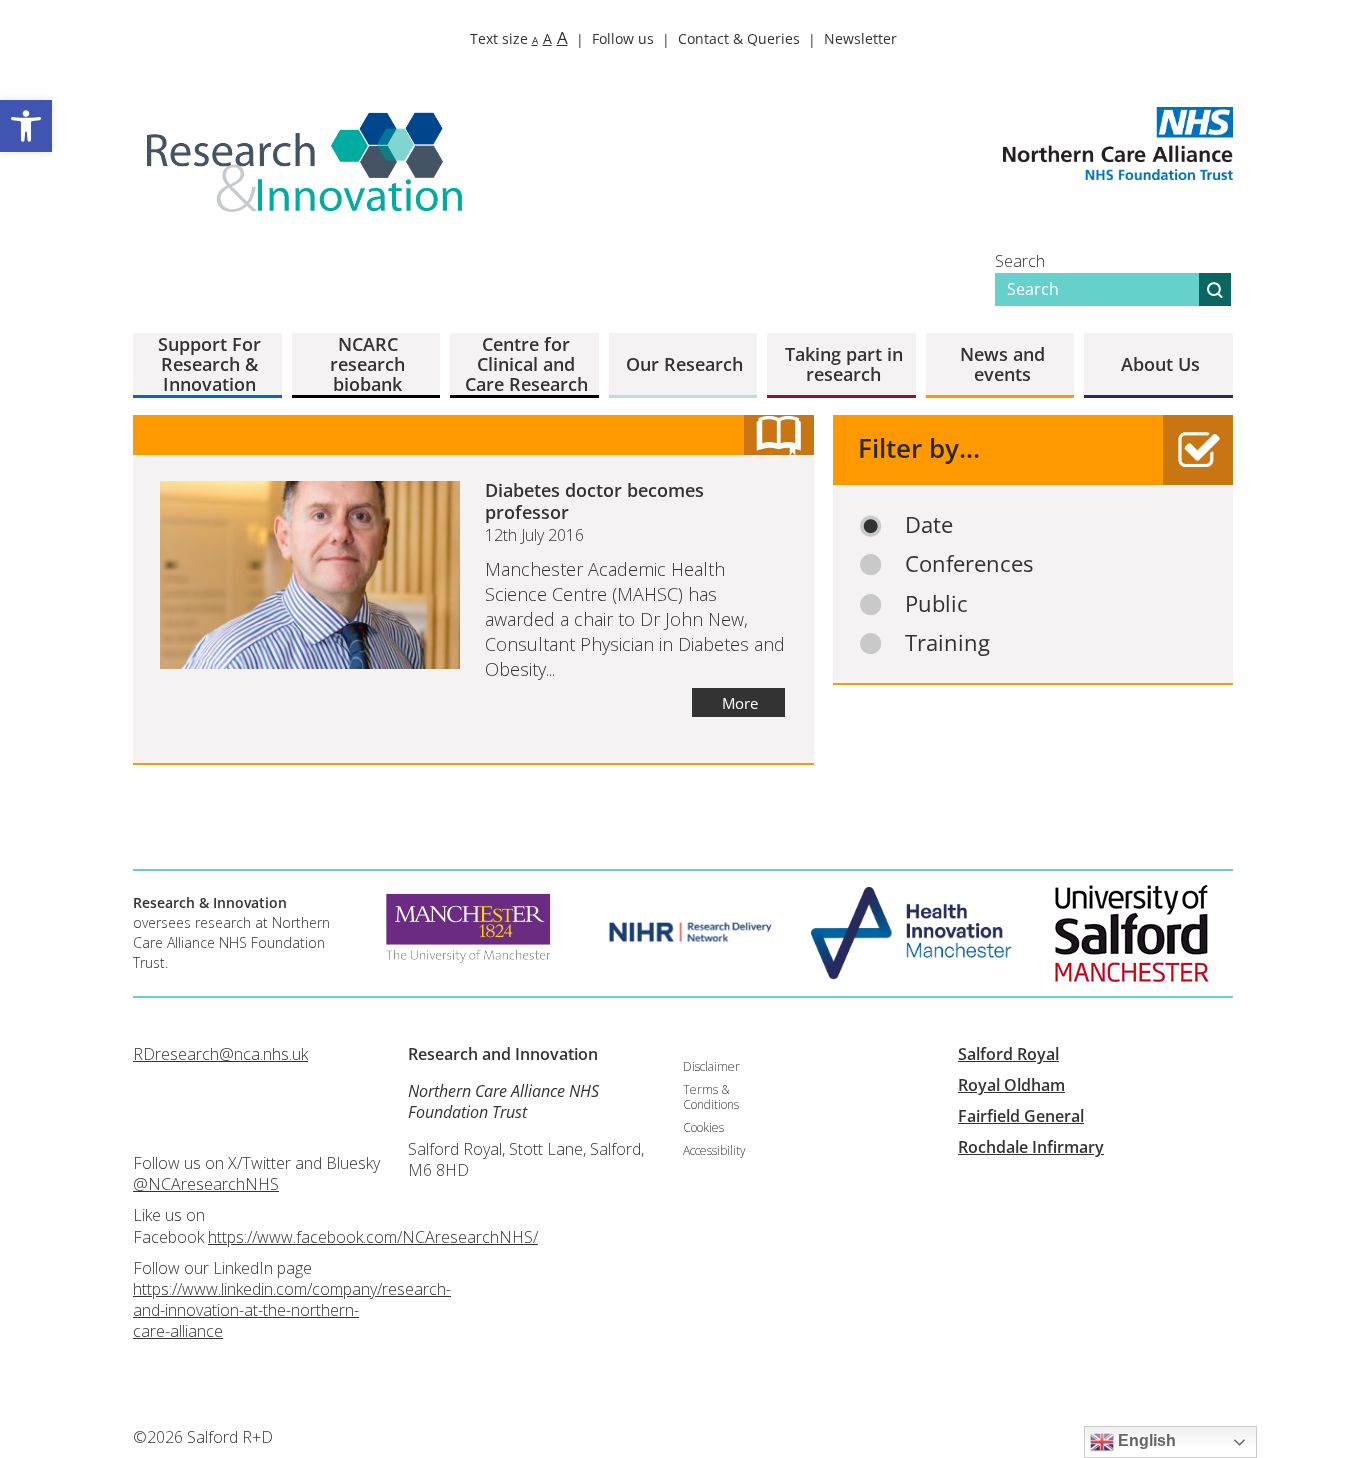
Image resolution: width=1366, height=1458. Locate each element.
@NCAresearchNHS (206, 1184)
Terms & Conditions (711, 1096)
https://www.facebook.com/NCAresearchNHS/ (373, 1237)
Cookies (703, 1127)
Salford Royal (1008, 1054)
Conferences (969, 563)
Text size (519, 38)
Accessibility (714, 1150)
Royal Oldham (1011, 1085)
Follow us (623, 38)
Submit (1215, 289)
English (1145, 1440)
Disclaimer (711, 1066)
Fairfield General (1021, 1116)
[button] (26, 126)
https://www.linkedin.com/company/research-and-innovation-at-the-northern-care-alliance (292, 1310)
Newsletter (860, 38)
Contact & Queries (739, 38)
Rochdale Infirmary (1031, 1147)
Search (1020, 261)
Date (929, 524)
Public (936, 603)
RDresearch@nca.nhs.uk (220, 1054)
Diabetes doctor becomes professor (594, 501)
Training (947, 642)
